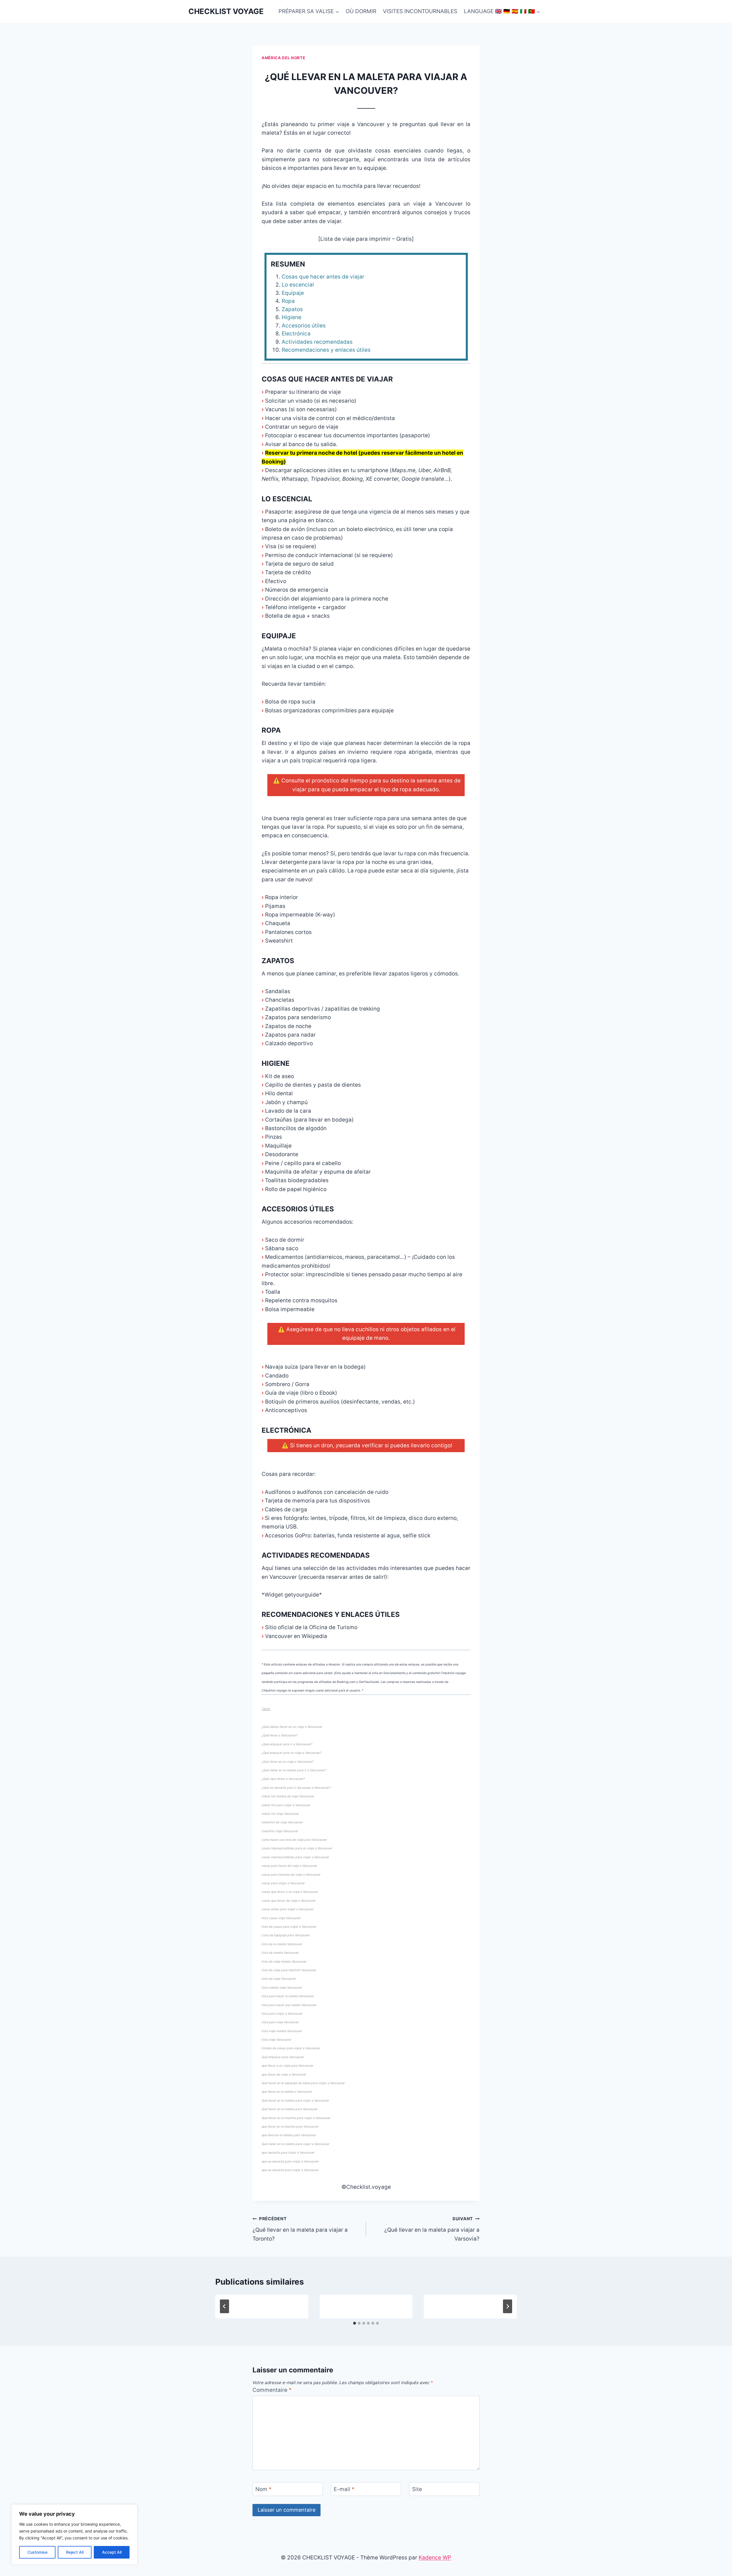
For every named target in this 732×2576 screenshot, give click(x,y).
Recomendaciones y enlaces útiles (326, 350)
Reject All (75, 2552)
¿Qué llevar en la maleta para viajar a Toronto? (300, 2229)
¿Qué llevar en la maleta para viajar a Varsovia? (432, 2229)
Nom (263, 2489)
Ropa (288, 301)
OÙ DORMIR (361, 11)
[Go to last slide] (224, 2306)
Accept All (112, 2552)
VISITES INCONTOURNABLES (420, 11)
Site (417, 2489)
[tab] (355, 2323)
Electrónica (296, 334)
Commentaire (272, 2390)
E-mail (344, 2489)
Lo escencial (298, 285)
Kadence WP (435, 2558)
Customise (37, 2552)
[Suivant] (508, 2306)
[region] (74, 2535)
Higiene (292, 317)
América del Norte (283, 58)
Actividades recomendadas (317, 342)
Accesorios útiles (304, 326)
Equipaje (293, 293)
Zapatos (292, 309)
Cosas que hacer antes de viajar (323, 277)
